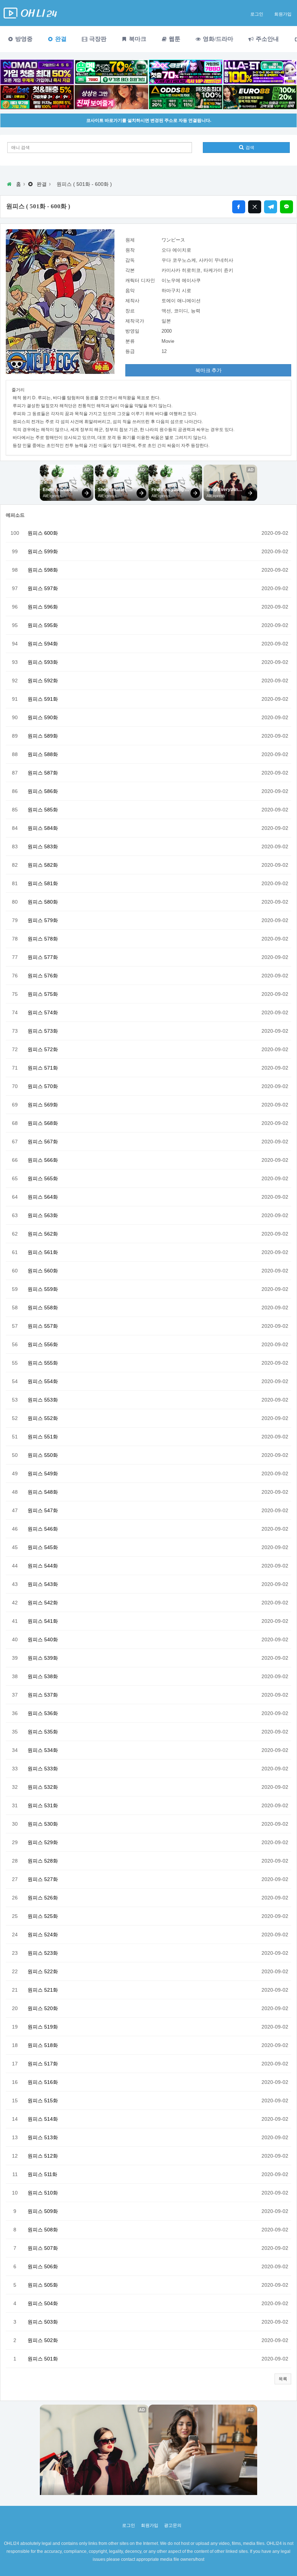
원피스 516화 (43, 2082)
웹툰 (174, 39)
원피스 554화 (43, 1381)
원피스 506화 (43, 2266)
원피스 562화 (43, 1234)
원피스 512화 (43, 2156)
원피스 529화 (43, 1842)
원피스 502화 (43, 2340)
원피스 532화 (43, 1787)
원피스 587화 (43, 773)
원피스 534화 (43, 1750)
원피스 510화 (43, 2193)
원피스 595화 (43, 625)
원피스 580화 (43, 902)
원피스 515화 (43, 2101)
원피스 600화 (43, 533)
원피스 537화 (43, 1695)
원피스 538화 (43, 1676)
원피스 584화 (43, 828)
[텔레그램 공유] (271, 207)
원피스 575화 (43, 994)
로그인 (257, 14)
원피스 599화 (43, 551)
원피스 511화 (42, 2174)
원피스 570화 (43, 1086)
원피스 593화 (43, 662)
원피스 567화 (43, 1142)
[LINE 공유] (286, 207)
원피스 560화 (43, 1271)
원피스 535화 (43, 1732)
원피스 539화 (43, 1658)
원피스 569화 (43, 1105)
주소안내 (267, 39)
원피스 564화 (43, 1197)
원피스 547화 (43, 1510)
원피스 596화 (43, 607)
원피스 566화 (43, 1160)
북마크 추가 (208, 370)
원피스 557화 (43, 1326)
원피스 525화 (43, 1916)
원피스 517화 (43, 2064)
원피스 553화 (43, 1400)
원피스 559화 (43, 1289)
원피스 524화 (43, 1935)
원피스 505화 (43, 2285)
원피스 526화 (43, 1898)
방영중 (23, 39)
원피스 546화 (43, 1529)
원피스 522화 (43, 1971)
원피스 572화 (43, 1049)
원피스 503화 (43, 2322)
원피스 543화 (43, 1584)
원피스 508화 (43, 2230)
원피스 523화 (43, 1953)
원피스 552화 (43, 1418)
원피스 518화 (43, 2045)
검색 (249, 148)
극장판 (97, 39)
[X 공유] (255, 207)
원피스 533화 (43, 1769)
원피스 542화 (43, 1603)
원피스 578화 (43, 939)
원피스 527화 (43, 1879)
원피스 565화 (43, 1178)
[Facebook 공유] (239, 207)
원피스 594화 (43, 644)
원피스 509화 (43, 2211)
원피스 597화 (43, 588)
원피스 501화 (43, 2359)
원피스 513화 (43, 2137)
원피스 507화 (43, 2248)
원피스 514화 (43, 2119)
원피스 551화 (43, 1437)
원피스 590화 (43, 717)
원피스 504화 (43, 2303)
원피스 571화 (43, 1068)
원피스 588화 (43, 754)
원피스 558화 (43, 1308)
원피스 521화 (43, 1990)
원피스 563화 (43, 1215)
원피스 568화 (43, 1123)
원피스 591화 (43, 699)
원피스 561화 (43, 1252)
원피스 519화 (43, 2027)
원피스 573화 (43, 1031)
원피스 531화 (43, 1805)
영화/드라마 (217, 39)
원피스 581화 (43, 883)
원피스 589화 (43, 736)
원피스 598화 (43, 570)
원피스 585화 (43, 810)
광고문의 (173, 2525)
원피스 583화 (43, 846)
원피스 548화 (43, 1492)
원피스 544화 (43, 1566)
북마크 (137, 39)
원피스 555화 (43, 1363)
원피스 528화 (43, 1861)
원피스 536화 (43, 1713)
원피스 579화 (43, 920)
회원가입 (283, 14)
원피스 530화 (43, 1824)
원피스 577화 (43, 957)
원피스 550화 (43, 1455)
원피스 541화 (43, 1621)
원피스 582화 (43, 865)
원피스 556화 (43, 1344)
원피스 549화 (43, 1473)
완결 (60, 39)
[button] (283, 2379)
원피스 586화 (43, 791)
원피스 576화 (43, 976)
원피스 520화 (43, 2008)
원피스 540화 (43, 1639)
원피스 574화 (43, 1012)
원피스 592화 (43, 681)
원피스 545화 (43, 1547)
